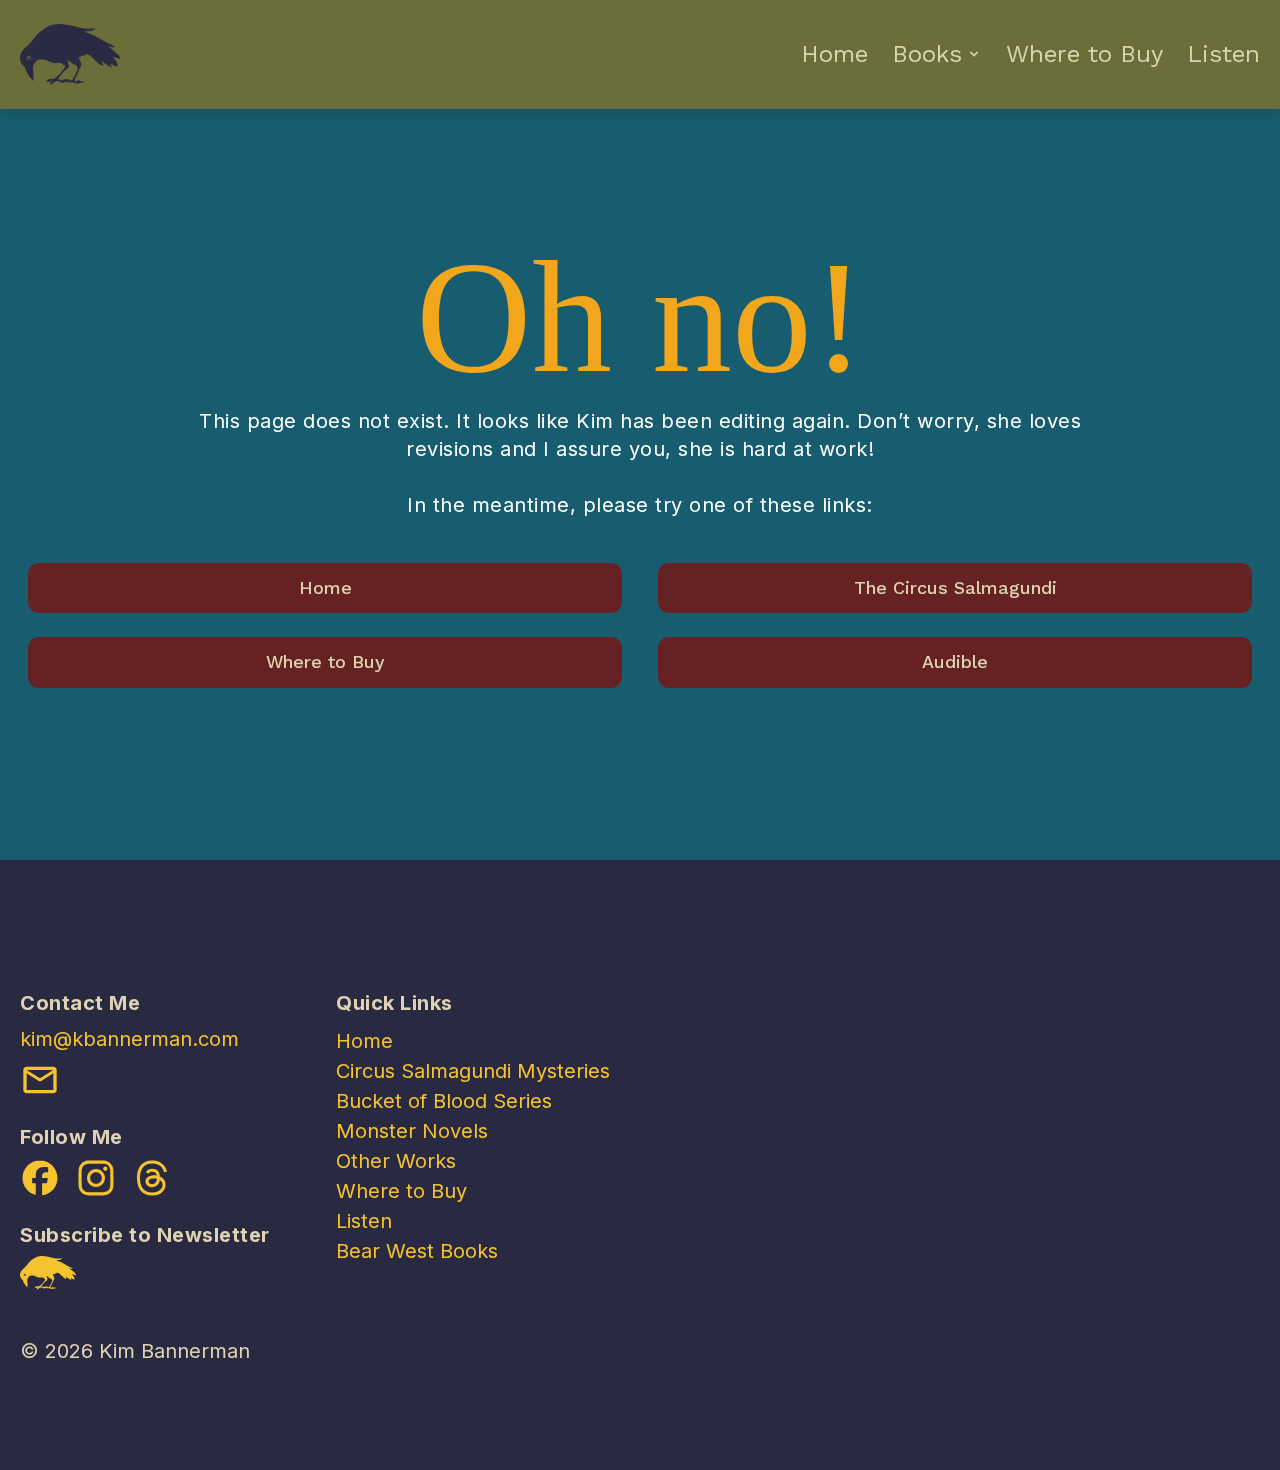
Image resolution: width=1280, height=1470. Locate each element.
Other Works (396, 1161)
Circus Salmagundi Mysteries (473, 1071)
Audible (955, 661)
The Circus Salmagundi (955, 587)
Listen (1223, 54)
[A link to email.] (40, 1080)
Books (927, 54)
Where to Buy (1084, 54)
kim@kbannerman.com (129, 1039)
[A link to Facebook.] (40, 1178)
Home (834, 54)
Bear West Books (417, 1251)
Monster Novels (412, 1131)
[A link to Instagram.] (96, 1178)
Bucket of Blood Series (444, 1101)
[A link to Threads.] (152, 1178)
